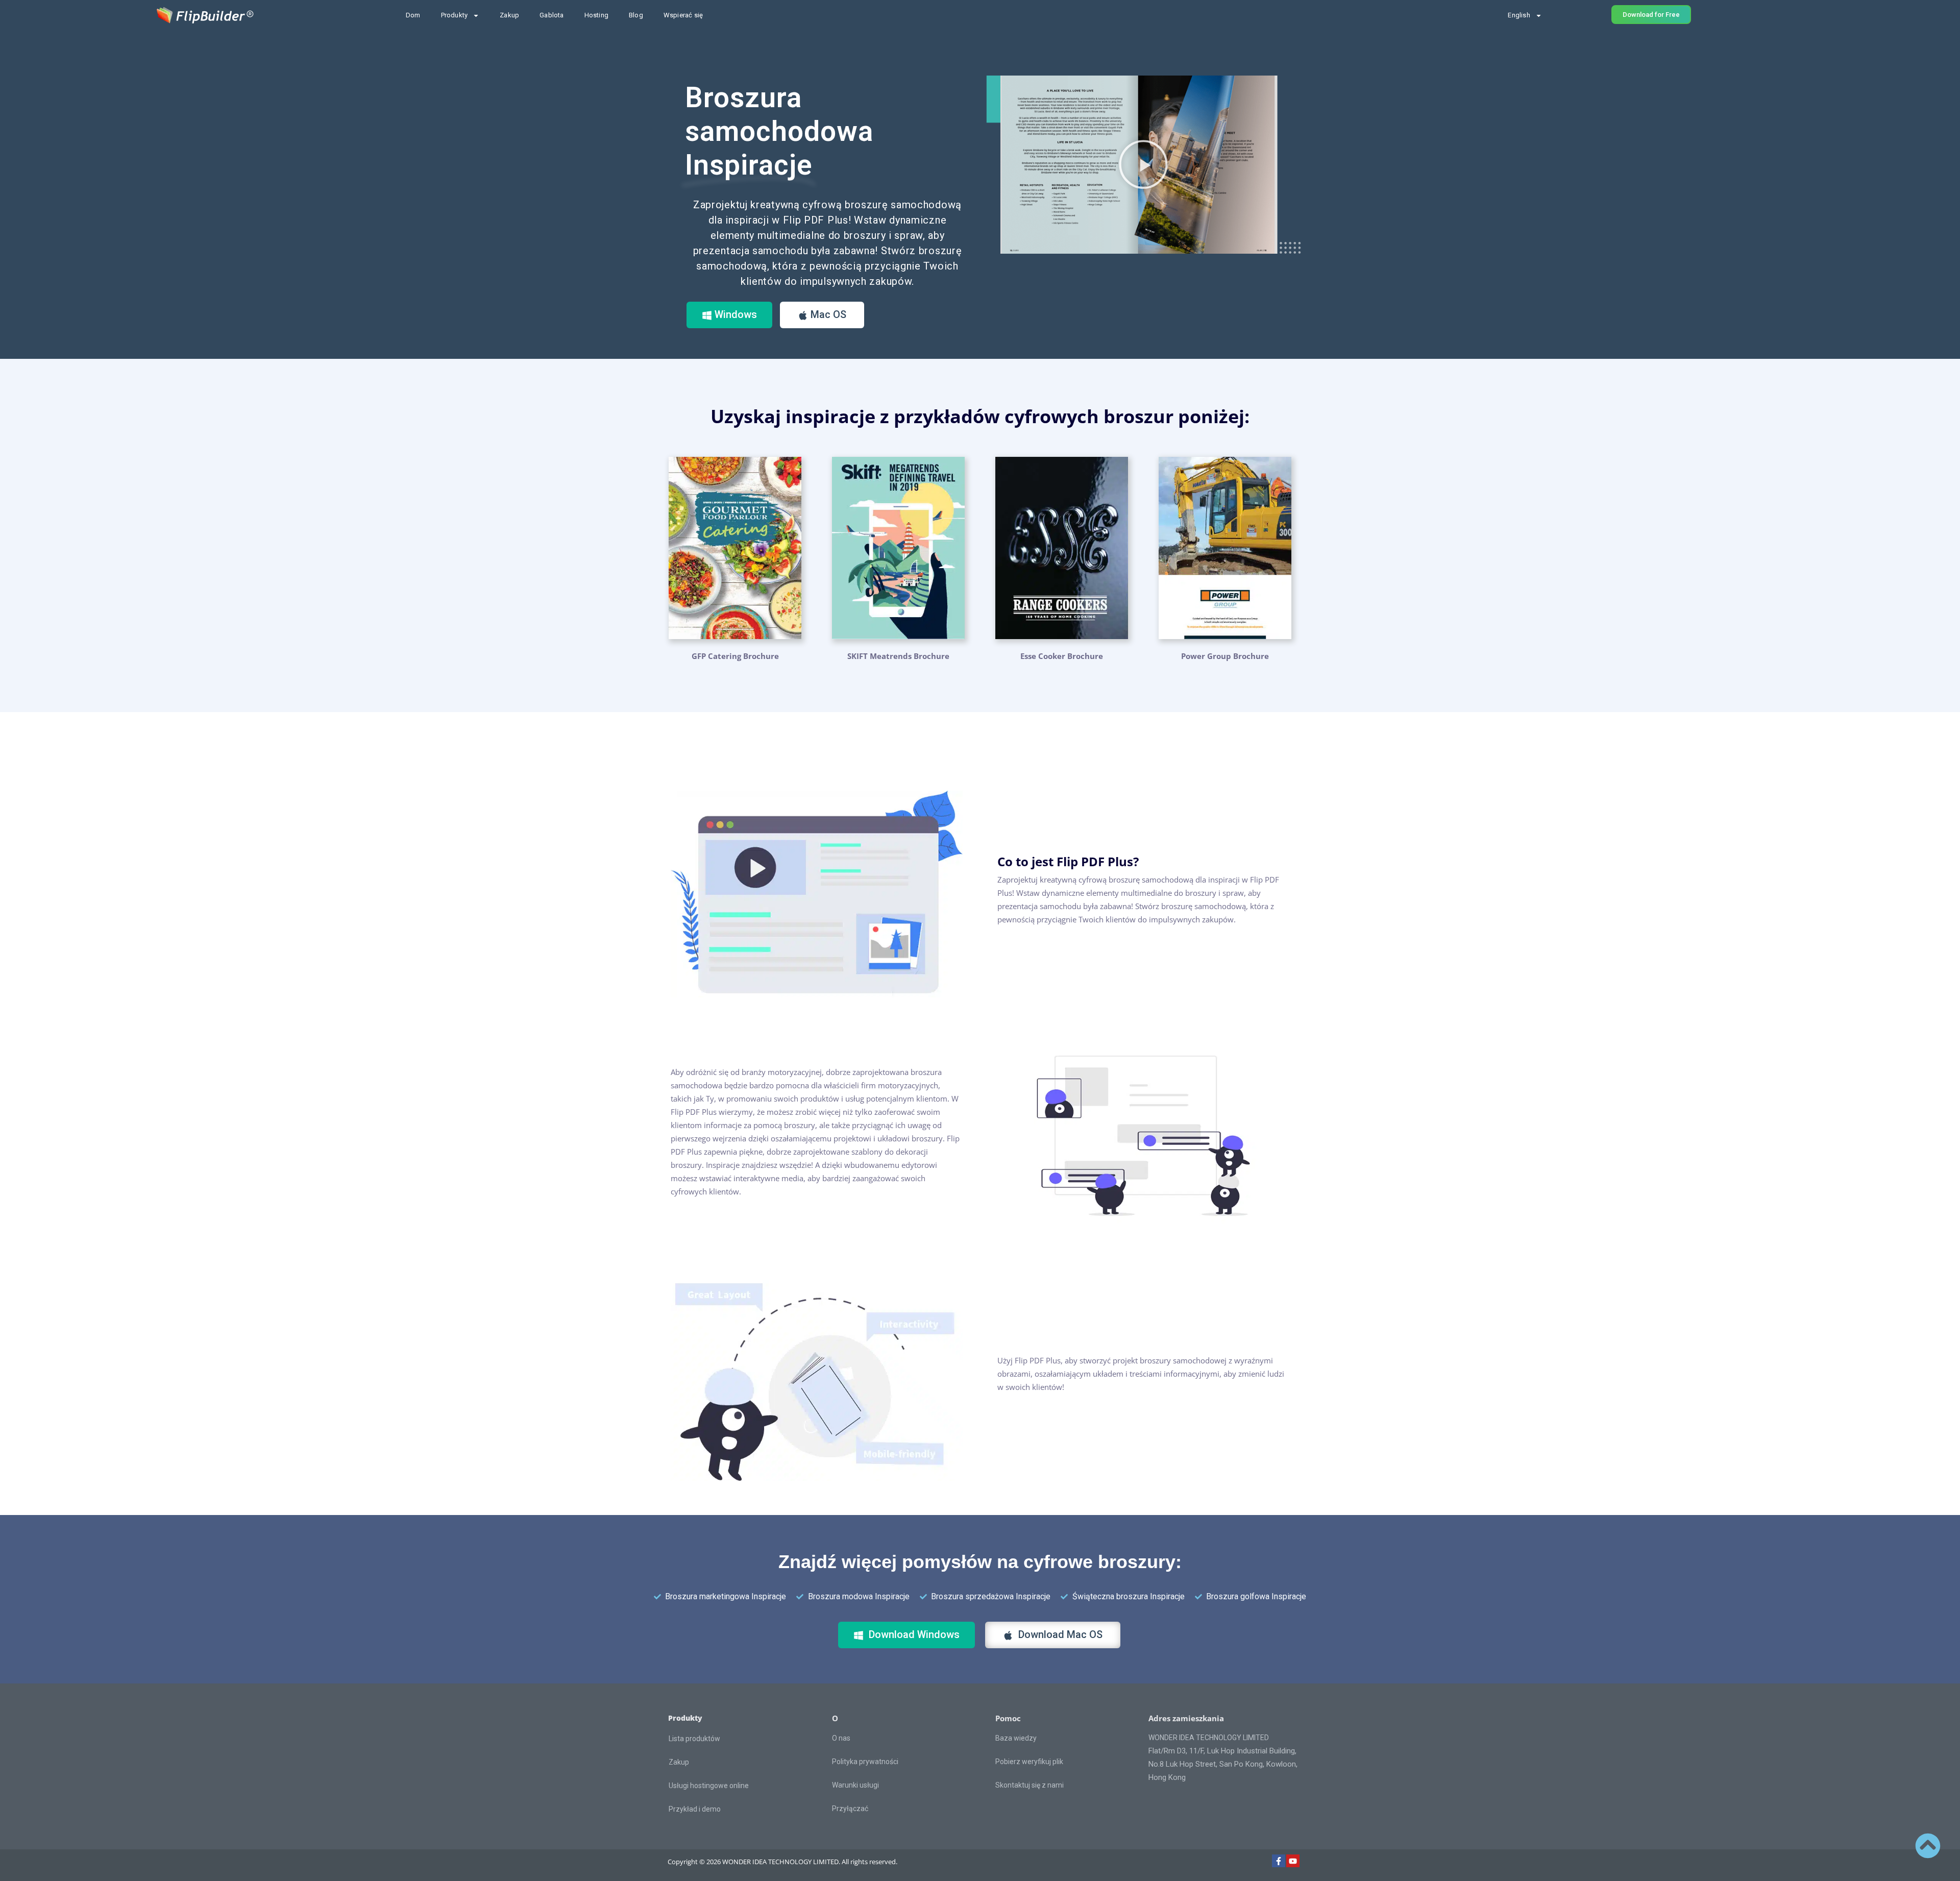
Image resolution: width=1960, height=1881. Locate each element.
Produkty (455, 15)
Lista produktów (694, 1739)
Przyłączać (850, 1809)
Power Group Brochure (1225, 656)
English (1519, 15)
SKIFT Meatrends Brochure (898, 656)
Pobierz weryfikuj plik (1029, 1762)
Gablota (552, 15)
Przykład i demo (695, 1809)
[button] (1143, 164)
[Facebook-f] (1279, 1861)
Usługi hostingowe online (709, 1786)
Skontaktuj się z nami (1030, 1785)
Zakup (509, 15)
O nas (841, 1738)
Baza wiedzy (1016, 1738)
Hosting (596, 15)
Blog (636, 15)
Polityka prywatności (865, 1762)
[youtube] (1293, 1861)
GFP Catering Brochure (735, 656)
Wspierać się (683, 15)
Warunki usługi (855, 1785)
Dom (413, 15)
